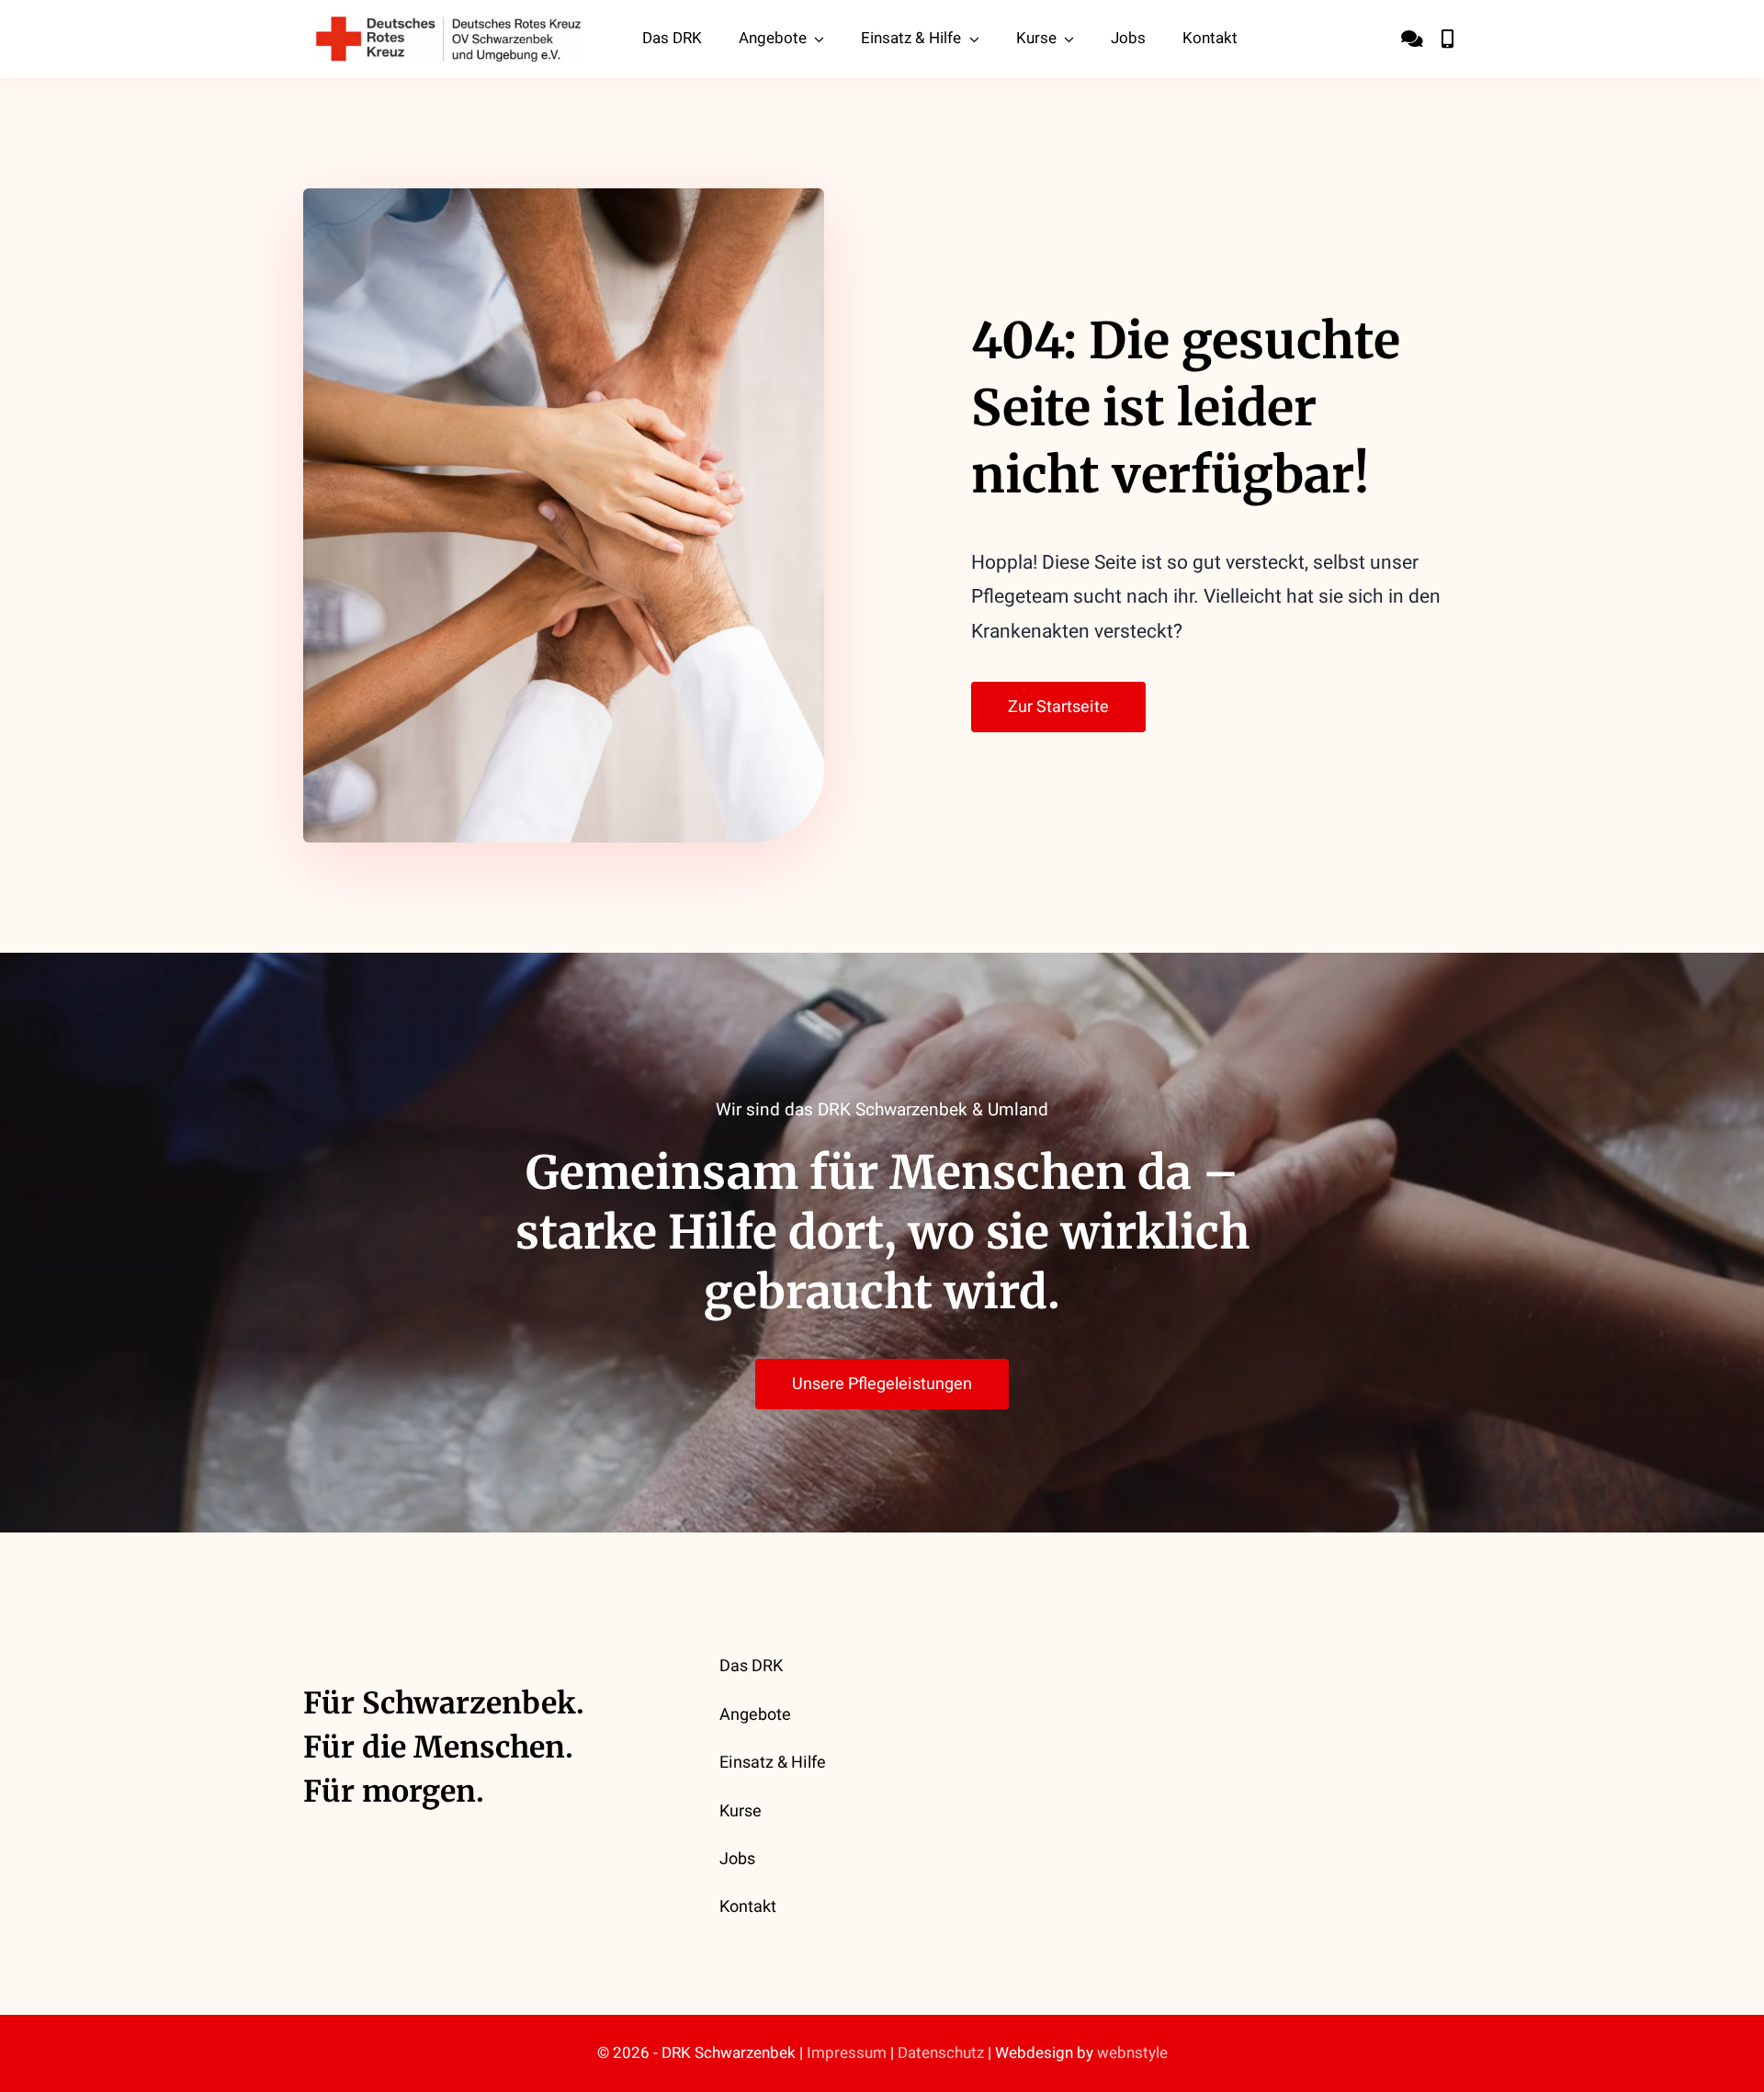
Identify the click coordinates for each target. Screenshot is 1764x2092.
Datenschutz (941, 2053)
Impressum (847, 2053)
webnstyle (1132, 2053)
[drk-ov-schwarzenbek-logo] (448, 24)
